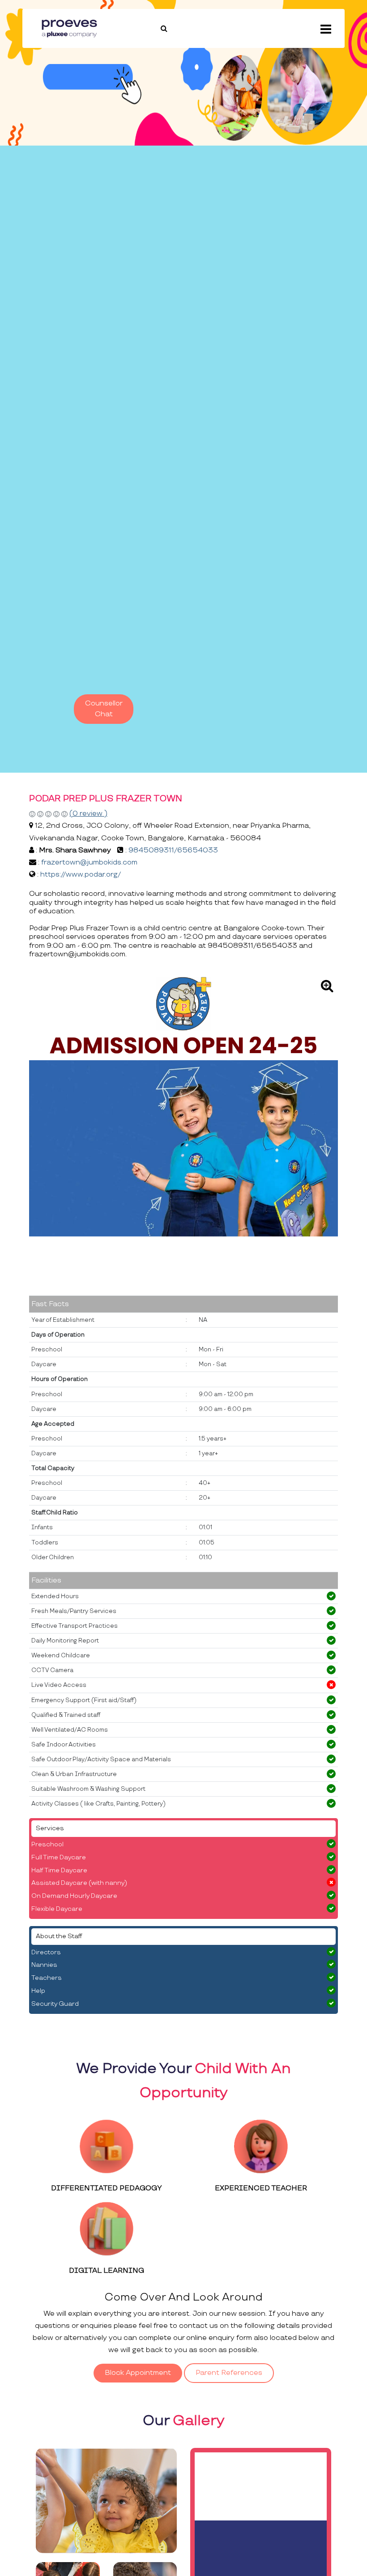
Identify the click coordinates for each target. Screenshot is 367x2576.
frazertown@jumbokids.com (89, 862)
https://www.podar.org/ (81, 875)
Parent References (229, 2373)
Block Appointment (138, 2373)
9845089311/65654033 (173, 850)
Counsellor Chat (104, 709)
